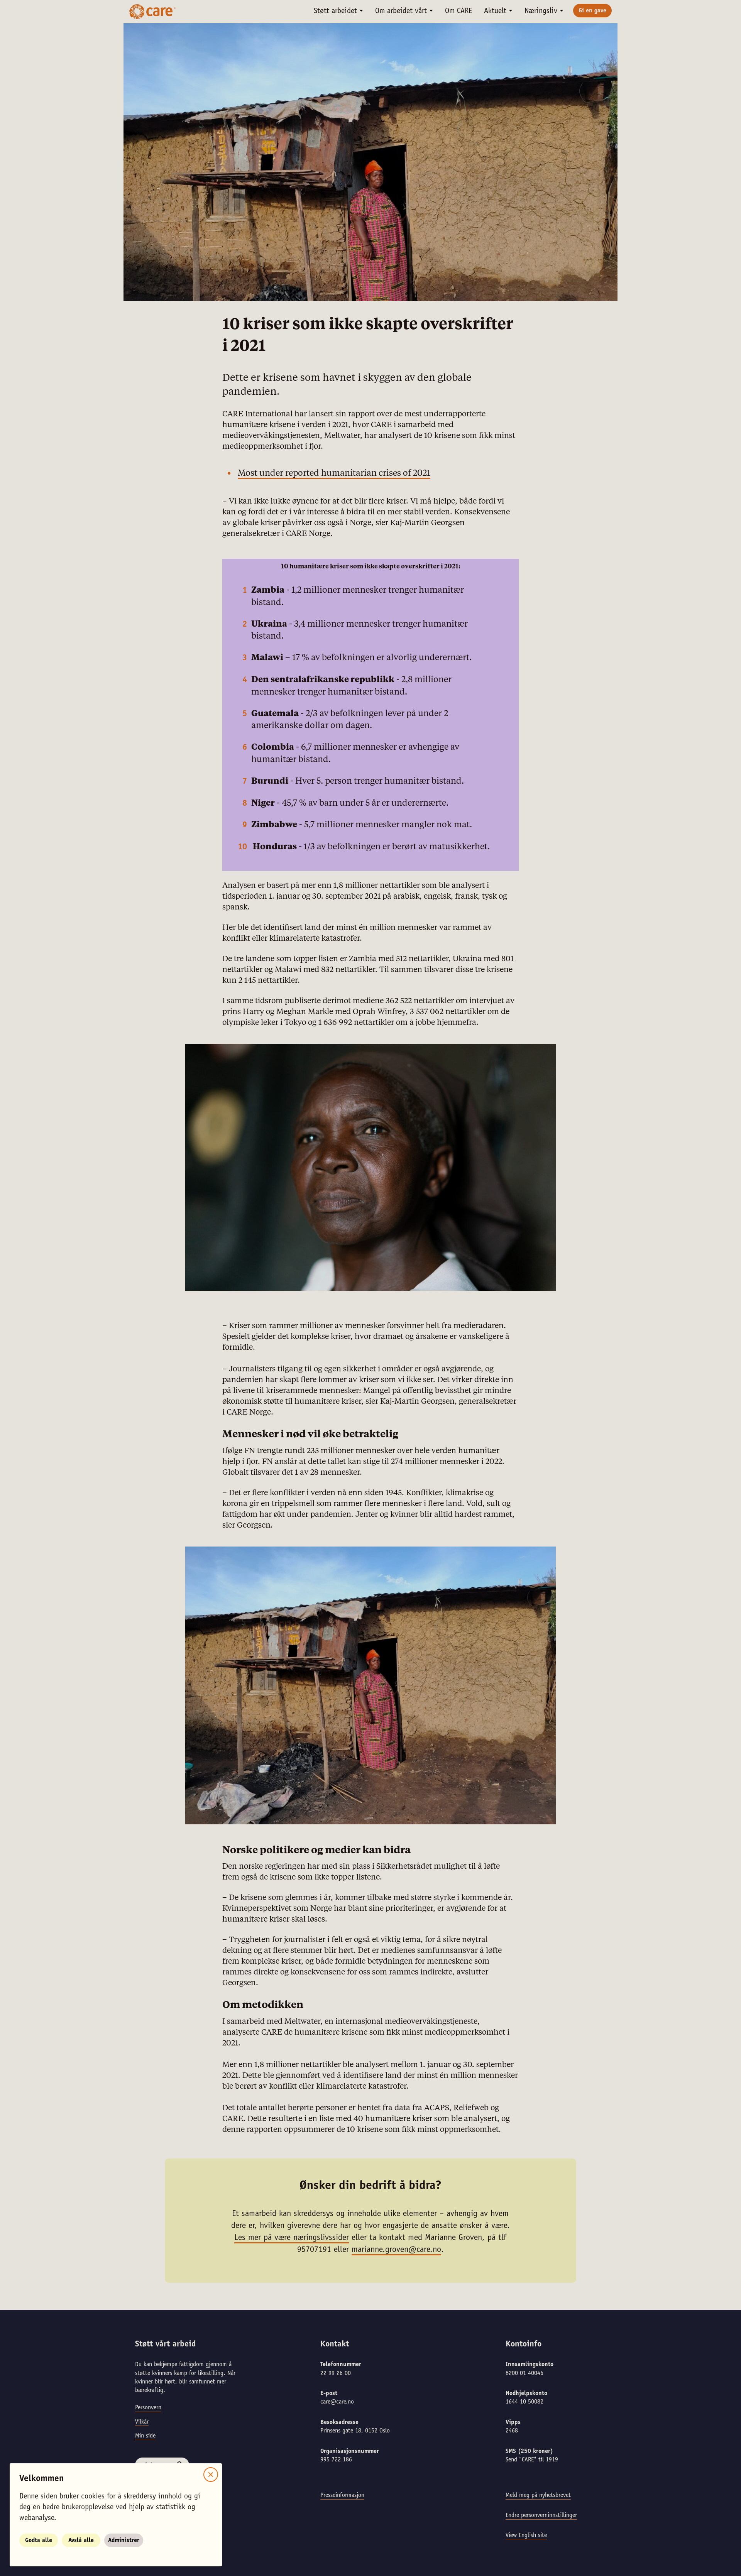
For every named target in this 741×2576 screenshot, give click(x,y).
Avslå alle (81, 2541)
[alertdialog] (370, 1288)
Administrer (124, 2541)
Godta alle (39, 2541)
